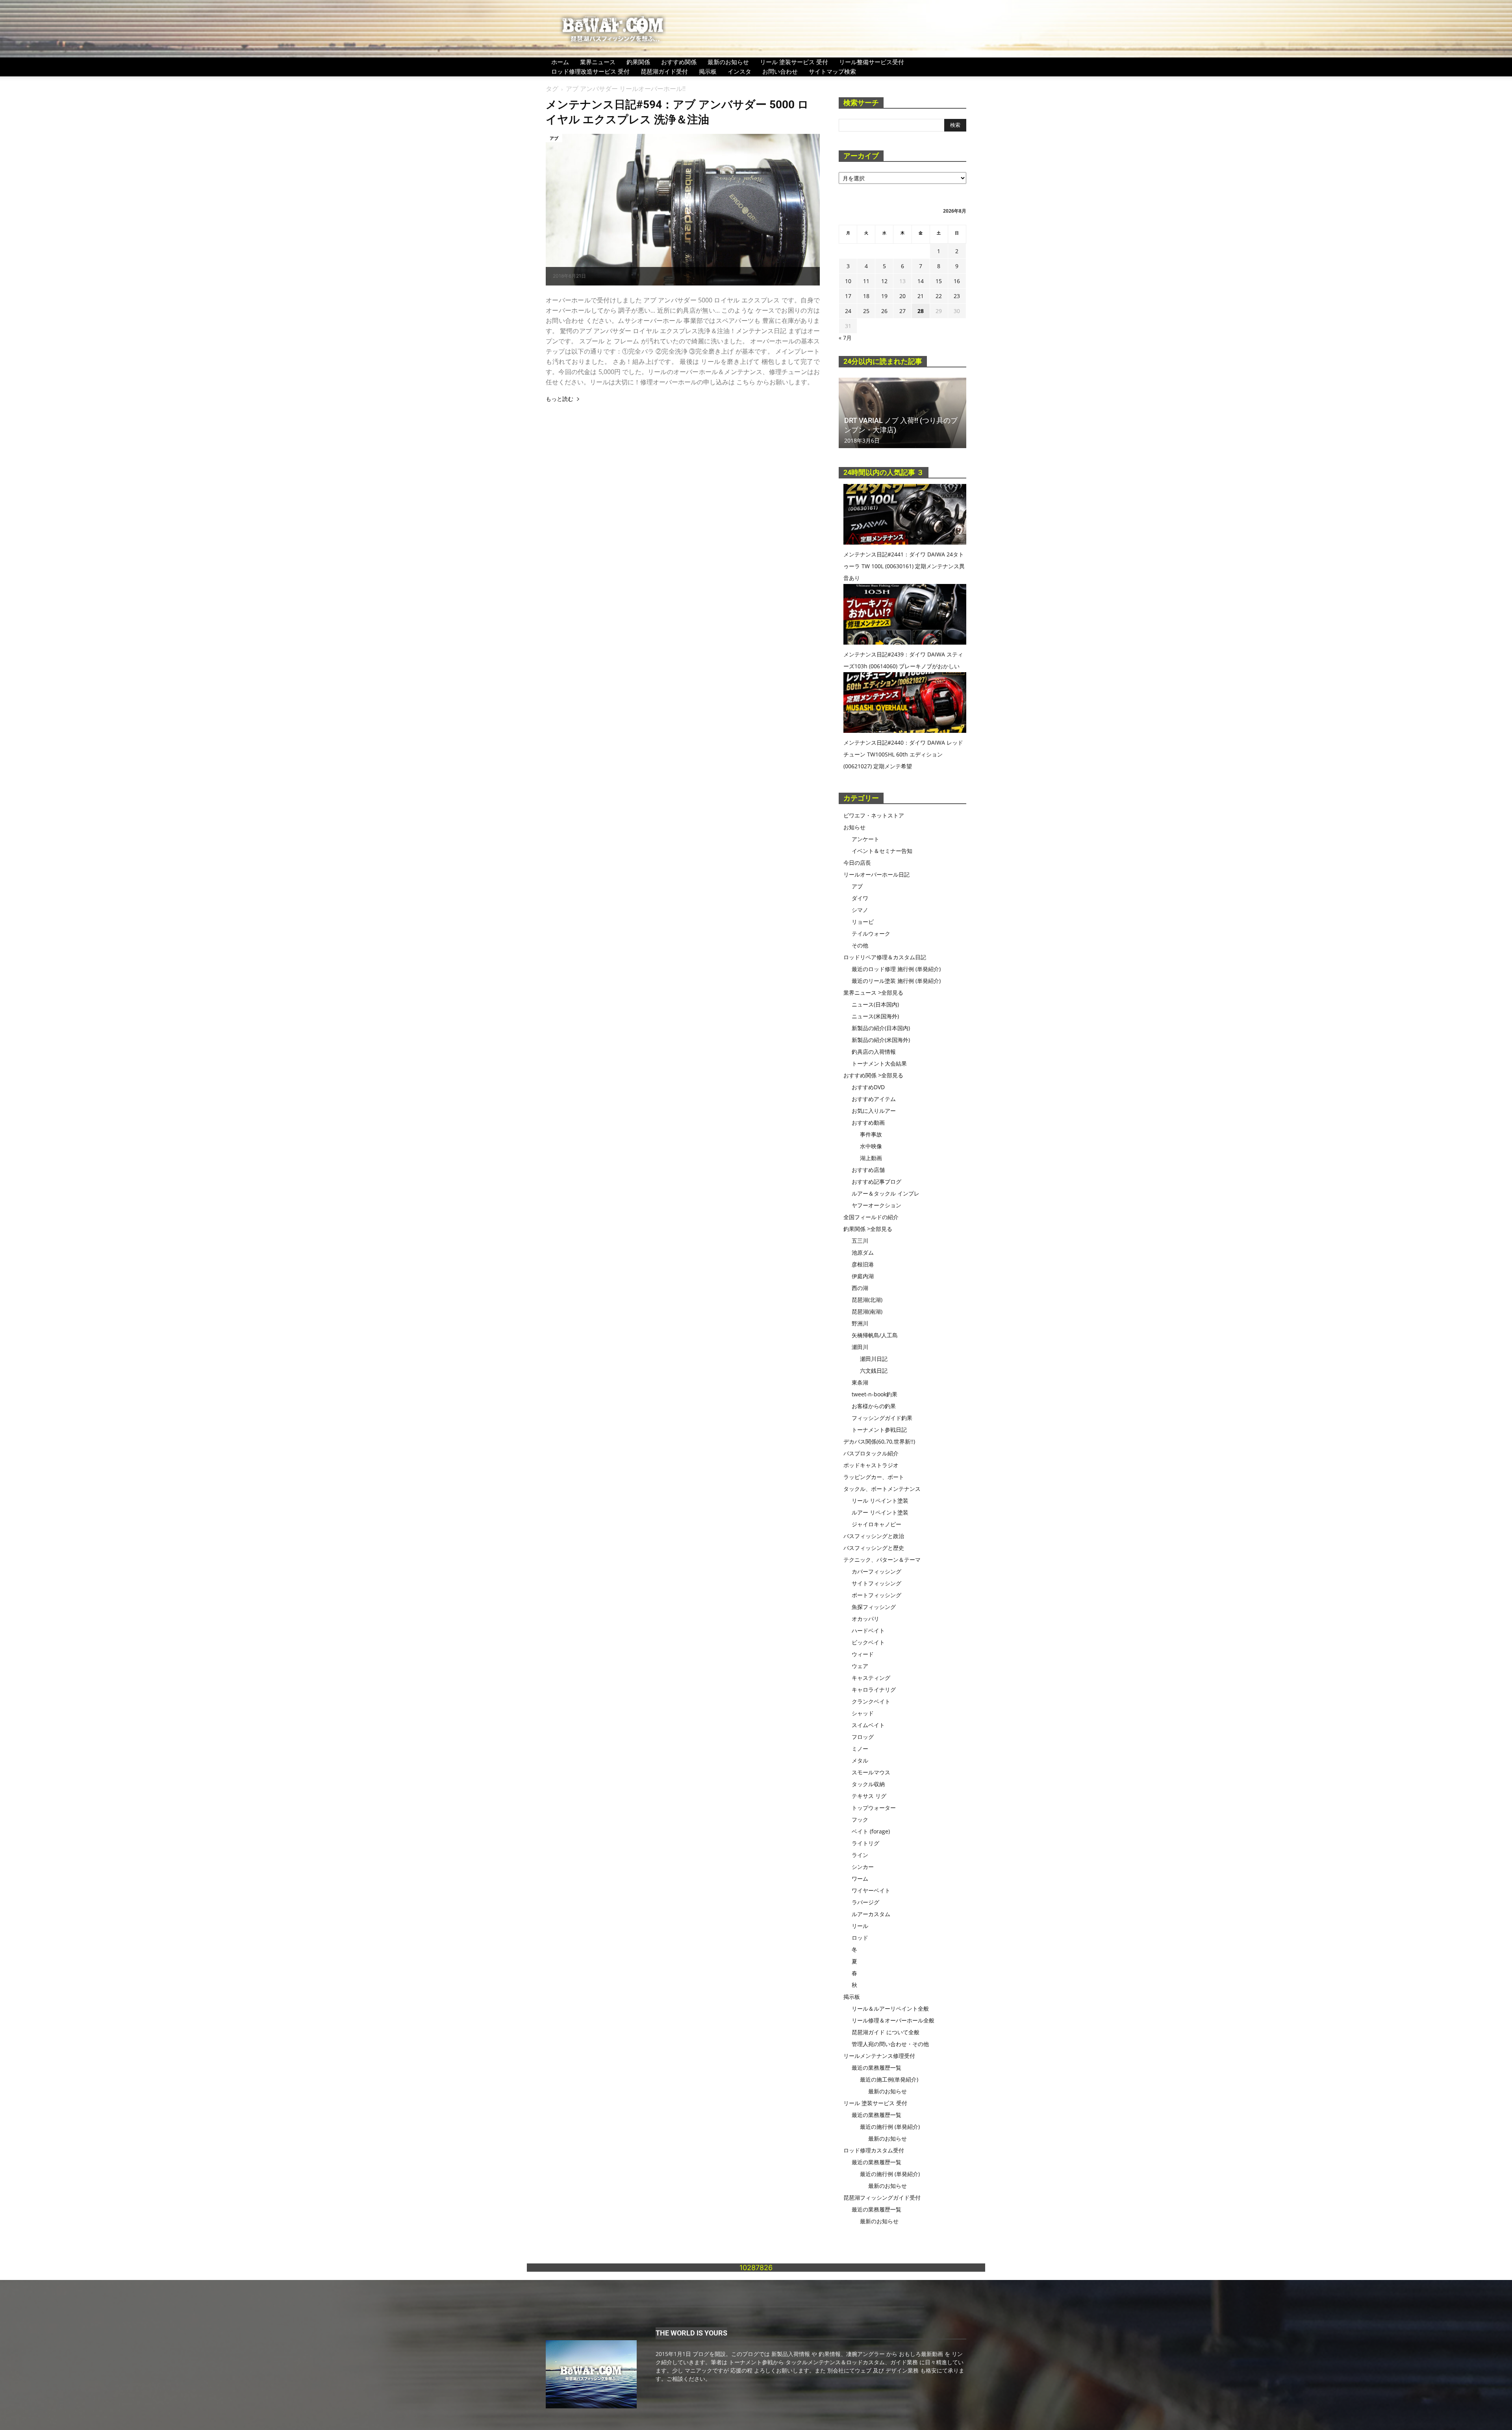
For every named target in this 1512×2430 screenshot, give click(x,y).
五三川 (860, 1241)
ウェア (860, 1666)
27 (902, 311)
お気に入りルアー (874, 1111)
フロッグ (863, 1737)
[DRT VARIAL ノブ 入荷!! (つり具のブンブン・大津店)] (902, 413)
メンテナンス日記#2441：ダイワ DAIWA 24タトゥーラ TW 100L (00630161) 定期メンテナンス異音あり (904, 566)
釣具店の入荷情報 (874, 1052)
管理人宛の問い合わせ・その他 (890, 2044)
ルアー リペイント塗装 (880, 1512)
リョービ (863, 922)
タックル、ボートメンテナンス (882, 1489)
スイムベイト (868, 1725)
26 (884, 311)
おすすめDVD (868, 1087)
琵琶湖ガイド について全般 (886, 2032)
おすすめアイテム (874, 1099)
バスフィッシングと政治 (874, 1536)
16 (957, 281)
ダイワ (860, 898)
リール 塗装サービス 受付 (794, 62)
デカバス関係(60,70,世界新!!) (879, 1441)
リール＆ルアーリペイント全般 (890, 2008)
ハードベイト (868, 1630)
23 (957, 296)
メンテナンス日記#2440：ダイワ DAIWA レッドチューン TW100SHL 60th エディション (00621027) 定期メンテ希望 (903, 754)
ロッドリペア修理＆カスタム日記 (885, 957)
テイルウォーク (871, 933)
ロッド (860, 1938)
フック (860, 1819)
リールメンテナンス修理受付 (879, 2056)
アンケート (865, 839)
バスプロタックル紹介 (871, 1453)
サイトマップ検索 (832, 71)
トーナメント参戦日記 (879, 1430)
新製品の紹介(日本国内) (881, 1028)
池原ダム (863, 1252)
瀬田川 (860, 1347)
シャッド (863, 1713)
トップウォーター (874, 1808)
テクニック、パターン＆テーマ (882, 1560)
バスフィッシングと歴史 (874, 1548)
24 (848, 311)
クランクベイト (871, 1701)
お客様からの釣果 (874, 1406)
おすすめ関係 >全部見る (873, 1075)
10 (848, 281)
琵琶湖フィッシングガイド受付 (882, 2197)
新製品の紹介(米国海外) (881, 1040)
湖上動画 (871, 1158)
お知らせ (854, 827)
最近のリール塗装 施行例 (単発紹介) (896, 981)
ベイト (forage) (871, 1831)
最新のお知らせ (728, 62)
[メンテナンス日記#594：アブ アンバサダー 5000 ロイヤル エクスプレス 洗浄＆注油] (683, 210)
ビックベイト (868, 1642)
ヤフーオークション (876, 1205)
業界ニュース (598, 62)
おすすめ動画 (868, 1122)
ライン (860, 1855)
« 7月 (845, 338)
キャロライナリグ (874, 1690)
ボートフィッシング (876, 1595)
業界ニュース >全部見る (873, 993)
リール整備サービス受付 (872, 62)
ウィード (863, 1654)
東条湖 (860, 1382)
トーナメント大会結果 (879, 1063)
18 (866, 296)
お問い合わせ (780, 71)
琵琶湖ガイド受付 (664, 71)
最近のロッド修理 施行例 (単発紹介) (896, 969)
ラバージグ (865, 1902)
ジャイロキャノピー (876, 1524)
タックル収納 (868, 1784)
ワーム (860, 1879)
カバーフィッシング (876, 1571)
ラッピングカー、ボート (874, 1477)
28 (921, 311)
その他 (860, 945)
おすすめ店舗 (868, 1170)
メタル (860, 1760)
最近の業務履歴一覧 (876, 2068)
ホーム (560, 62)
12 (884, 281)
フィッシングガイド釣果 (882, 1418)
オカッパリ (865, 1619)
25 (866, 311)
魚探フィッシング (874, 1607)
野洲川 (860, 1323)
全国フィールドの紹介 (871, 1217)
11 (866, 281)
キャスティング (871, 1678)
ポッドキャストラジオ (871, 1465)
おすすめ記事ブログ (876, 1182)
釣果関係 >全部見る (868, 1229)
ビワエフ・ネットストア (874, 815)
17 (848, 296)
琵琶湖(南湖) (867, 1311)
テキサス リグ (869, 1796)
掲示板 (708, 71)
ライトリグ (865, 1843)
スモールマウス (871, 1772)
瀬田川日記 (874, 1359)
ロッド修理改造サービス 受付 (590, 71)
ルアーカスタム (871, 1914)
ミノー (860, 1749)
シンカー (863, 1867)
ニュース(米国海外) (875, 1016)
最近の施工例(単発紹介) (889, 2079)
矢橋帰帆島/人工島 (875, 1335)
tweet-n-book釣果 (875, 1394)
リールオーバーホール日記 (876, 874)
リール (860, 1926)
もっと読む (560, 399)
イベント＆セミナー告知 (882, 851)
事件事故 (871, 1134)
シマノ (860, 910)
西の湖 (860, 1288)
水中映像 (871, 1146)
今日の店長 (857, 863)
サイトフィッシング (876, 1583)
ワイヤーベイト (871, 1890)
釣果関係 (638, 62)
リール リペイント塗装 (880, 1500)
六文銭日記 (874, 1371)
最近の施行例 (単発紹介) (890, 2127)
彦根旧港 (863, 1264)
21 (921, 296)
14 (921, 281)
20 (902, 296)
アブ (554, 138)
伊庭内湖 (863, 1276)
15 (939, 281)
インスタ (739, 71)
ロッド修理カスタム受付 (874, 2150)
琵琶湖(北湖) (867, 1300)
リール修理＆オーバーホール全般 (893, 2020)
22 (939, 296)
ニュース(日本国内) (875, 1004)
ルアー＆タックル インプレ (886, 1193)
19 (884, 296)
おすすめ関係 (679, 62)
